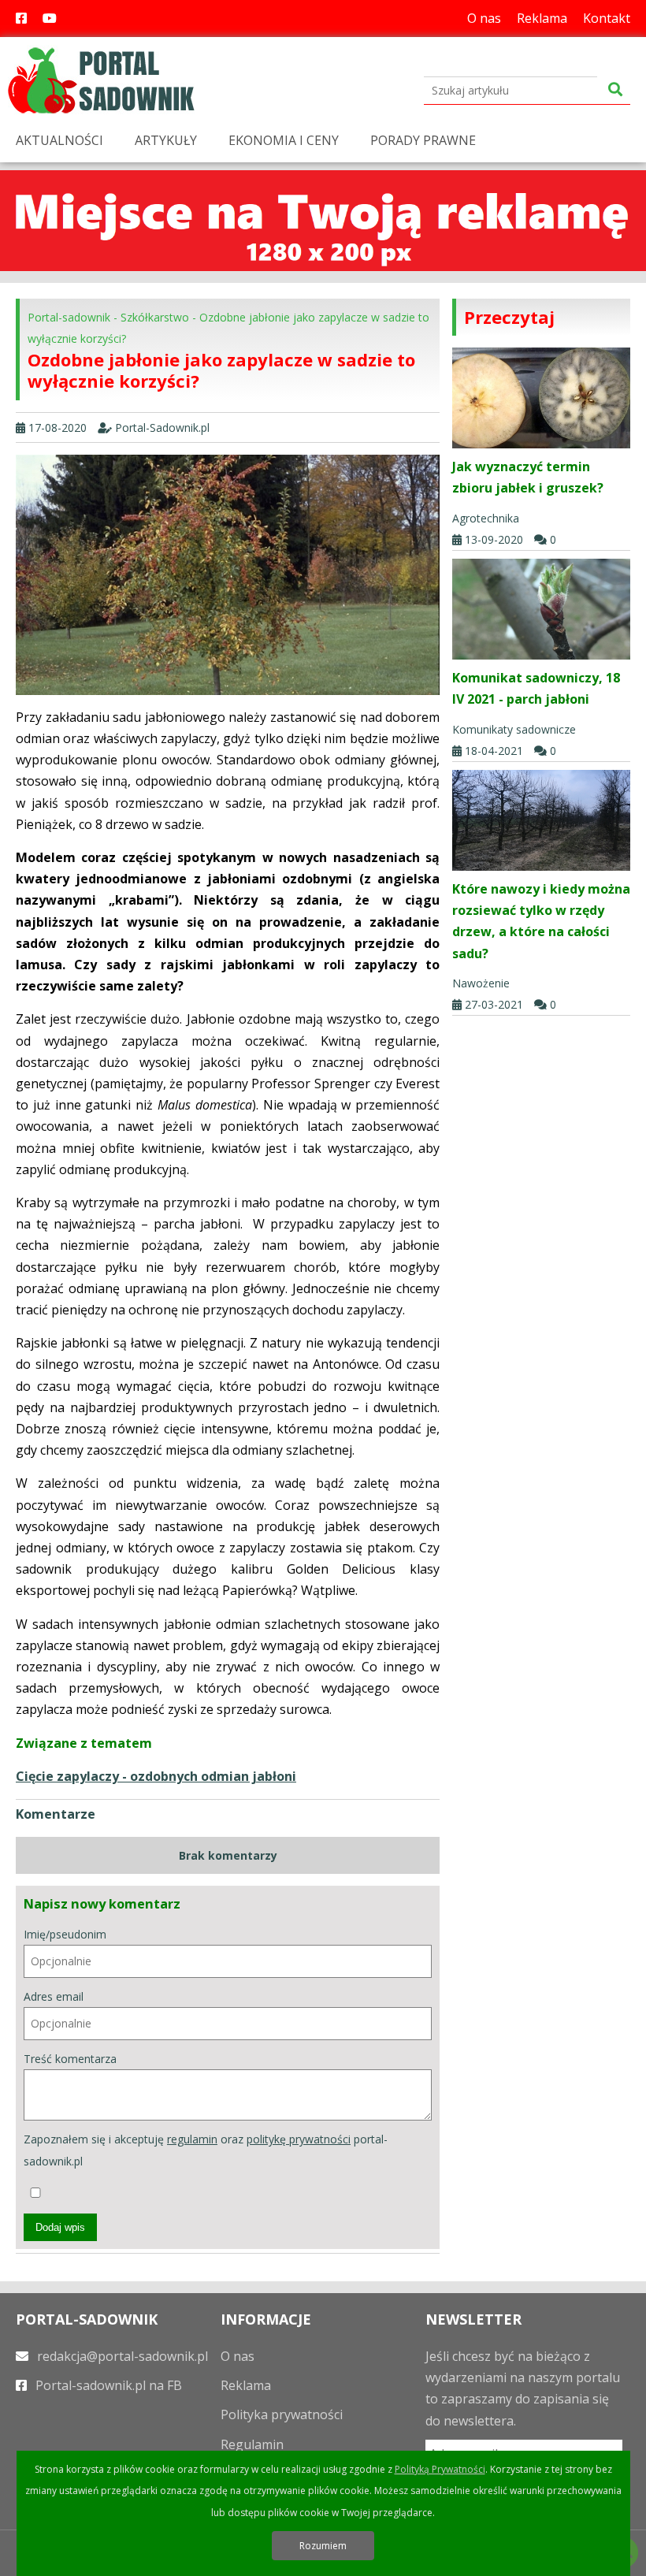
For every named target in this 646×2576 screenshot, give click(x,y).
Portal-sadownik (69, 317)
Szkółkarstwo (155, 317)
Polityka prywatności (282, 2414)
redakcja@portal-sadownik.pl (121, 2356)
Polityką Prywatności (440, 2469)
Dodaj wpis (60, 2227)
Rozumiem (323, 2546)
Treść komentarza (70, 2059)
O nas (484, 18)
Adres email (54, 1996)
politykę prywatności (299, 2139)
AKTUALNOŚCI (59, 140)
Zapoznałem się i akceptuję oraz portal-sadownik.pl (206, 2150)
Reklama (542, 18)
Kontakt (607, 18)
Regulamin (252, 2444)
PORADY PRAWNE (423, 140)
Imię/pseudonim (65, 1934)
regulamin (192, 2139)
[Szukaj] (615, 90)
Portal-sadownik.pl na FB (107, 2385)
